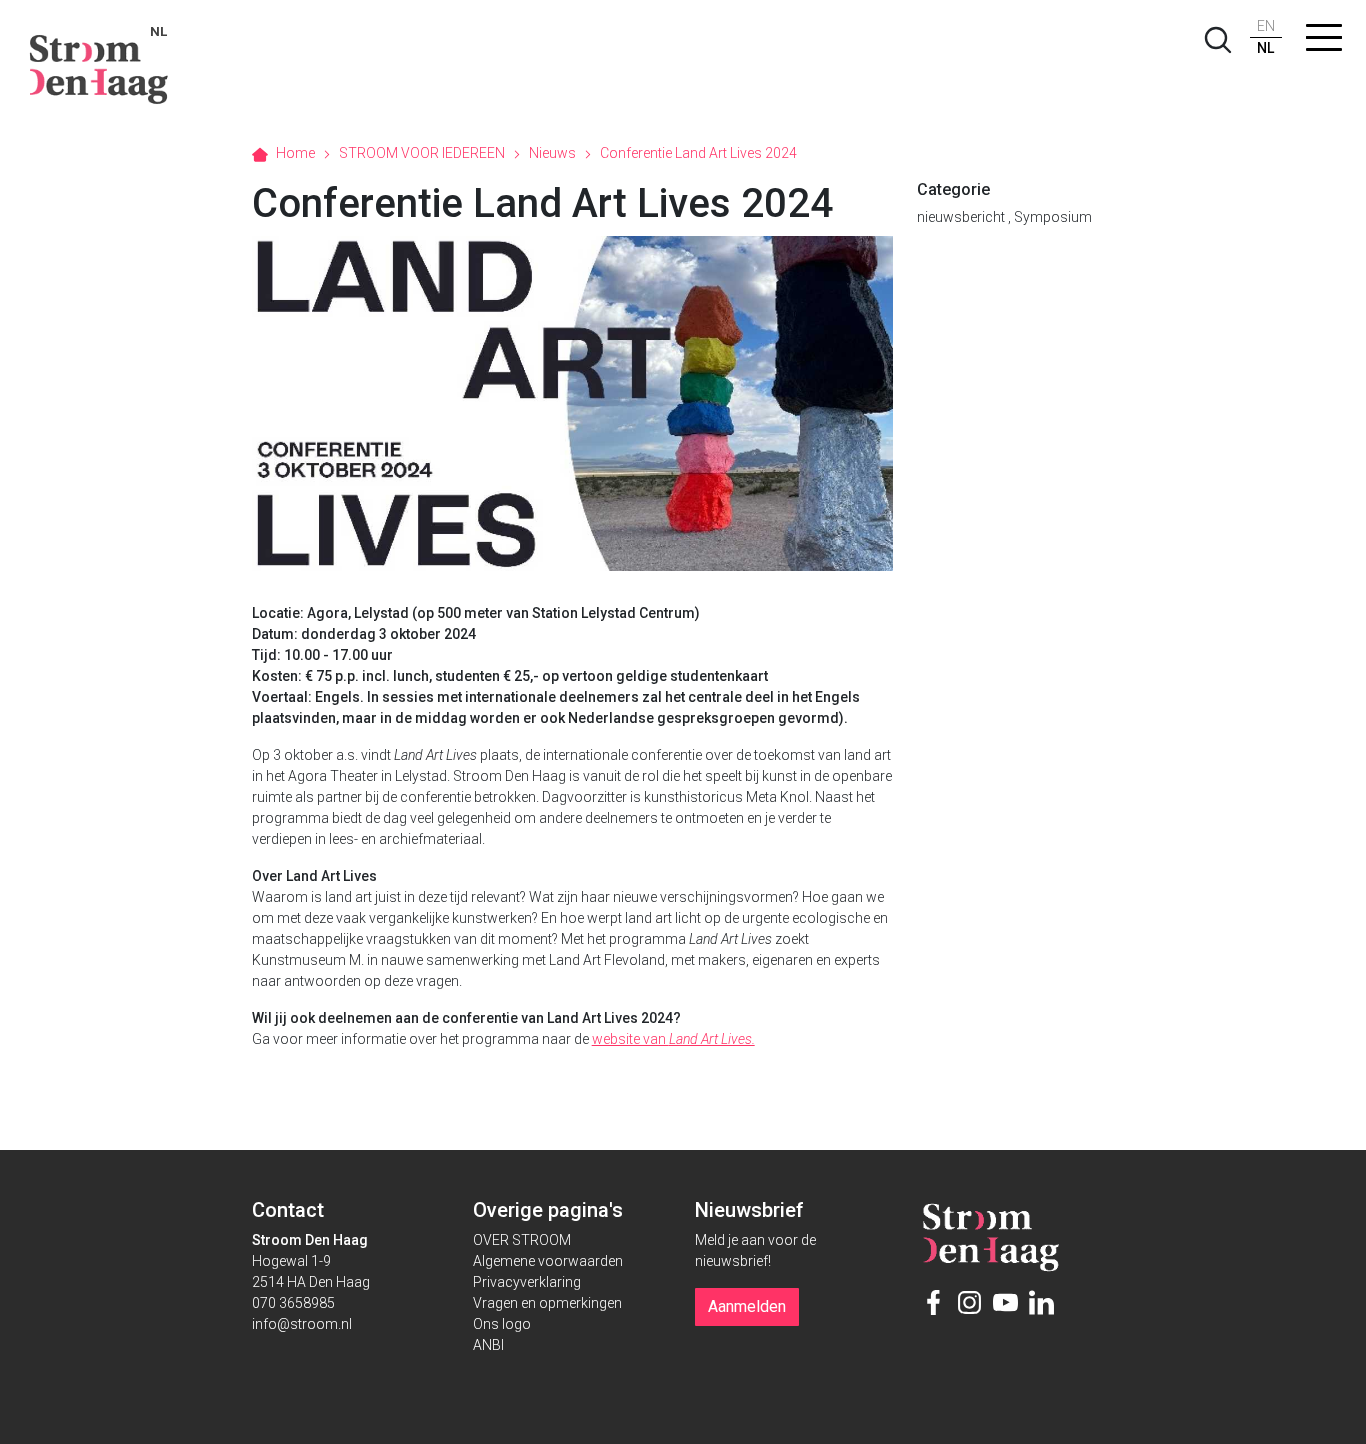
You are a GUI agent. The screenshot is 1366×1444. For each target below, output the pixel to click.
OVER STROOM (522, 1240)
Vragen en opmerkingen (547, 1303)
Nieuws (552, 153)
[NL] (99, 60)
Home (295, 153)
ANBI (488, 1345)
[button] (1324, 42)
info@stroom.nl (302, 1324)
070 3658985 (293, 1303)
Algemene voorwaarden (548, 1261)
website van (673, 1039)
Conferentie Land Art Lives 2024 (698, 153)
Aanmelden (747, 1306)
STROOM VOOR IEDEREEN (422, 153)
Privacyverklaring (527, 1282)
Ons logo (502, 1324)
